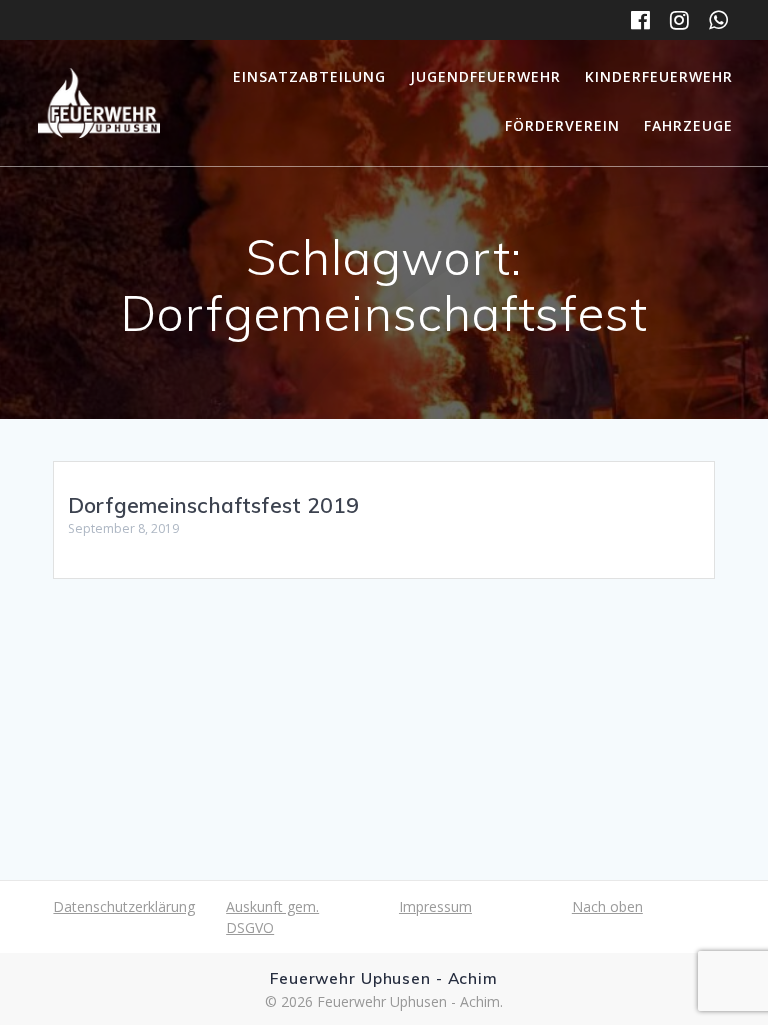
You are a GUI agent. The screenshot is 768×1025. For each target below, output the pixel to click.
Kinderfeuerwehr (659, 76)
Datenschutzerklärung (124, 906)
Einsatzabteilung (309, 76)
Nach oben (607, 906)
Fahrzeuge (688, 125)
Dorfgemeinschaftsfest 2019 (213, 505)
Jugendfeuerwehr (485, 76)
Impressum (435, 906)
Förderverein (562, 125)
